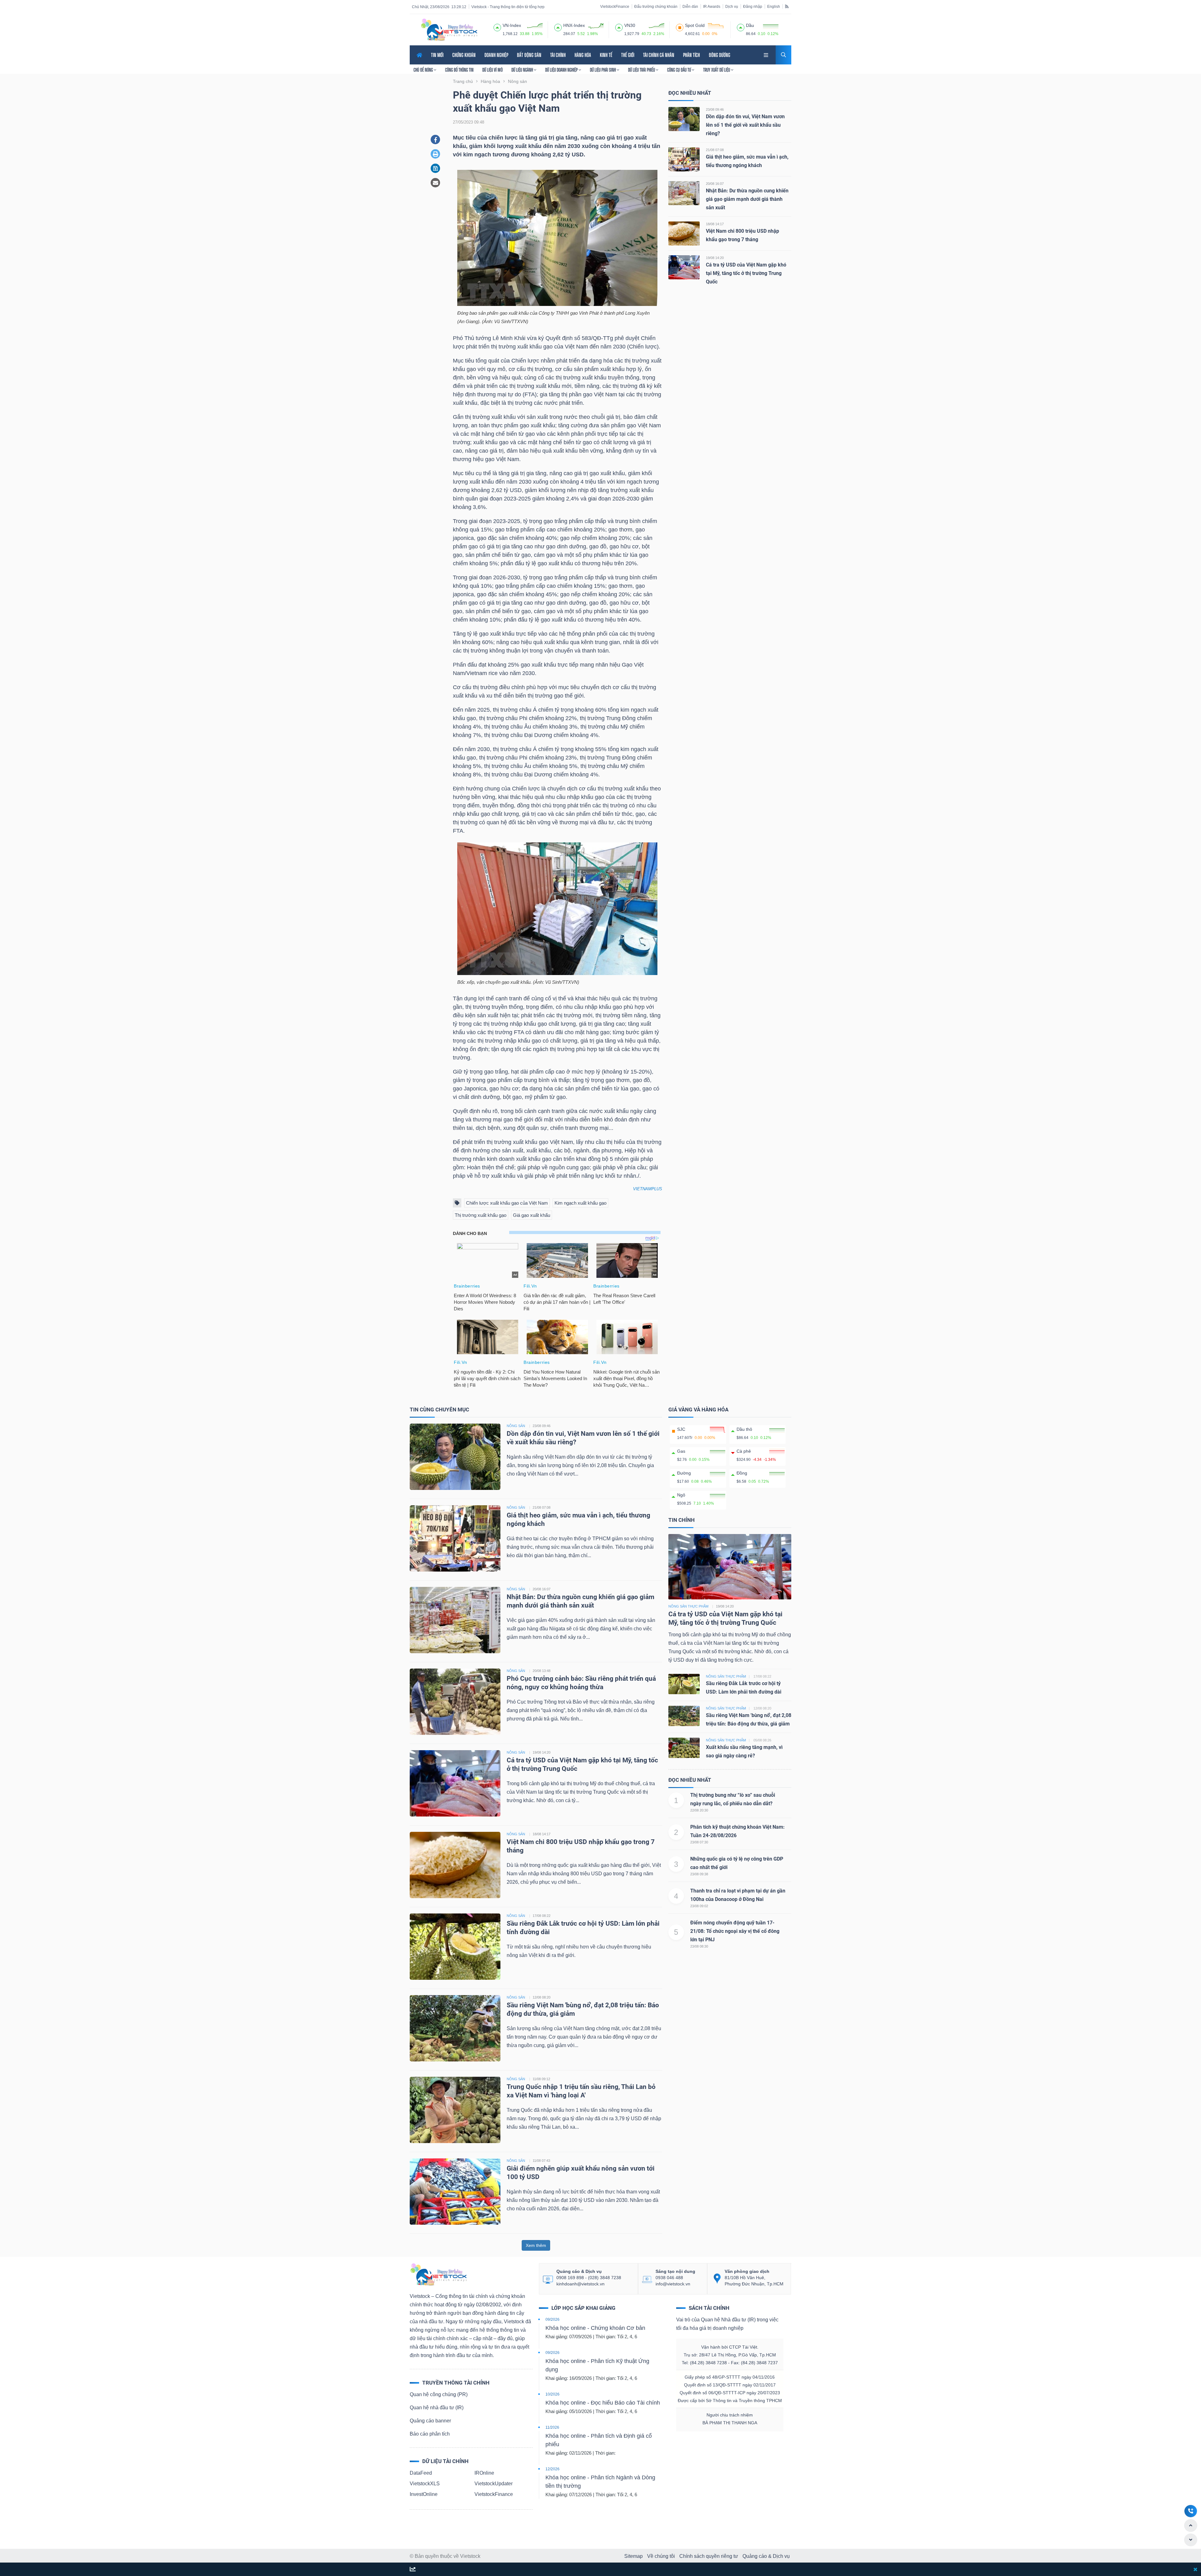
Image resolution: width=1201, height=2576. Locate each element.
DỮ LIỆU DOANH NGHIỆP (562, 70)
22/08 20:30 (699, 1810)
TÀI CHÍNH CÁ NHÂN (659, 55)
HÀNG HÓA (583, 55)
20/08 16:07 (715, 184)
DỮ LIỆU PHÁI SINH (603, 70)
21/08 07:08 (715, 150)
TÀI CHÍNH (558, 55)
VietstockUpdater (494, 2484)
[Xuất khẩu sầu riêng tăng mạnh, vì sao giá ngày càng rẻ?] (684, 1747)
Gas (681, 1451)
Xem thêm (536, 2245)
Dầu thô (744, 1429)
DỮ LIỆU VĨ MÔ (492, 70)
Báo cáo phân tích (430, 2434)
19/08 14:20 (715, 258)
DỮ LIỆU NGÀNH (523, 70)
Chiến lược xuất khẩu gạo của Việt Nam (507, 1203)
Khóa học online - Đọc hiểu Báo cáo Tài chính (603, 2403)
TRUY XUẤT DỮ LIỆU (717, 70)
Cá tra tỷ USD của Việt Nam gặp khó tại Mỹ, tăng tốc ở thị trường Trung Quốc (746, 273)
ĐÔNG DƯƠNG (720, 55)
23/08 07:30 (699, 1842)
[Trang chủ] (438, 2274)
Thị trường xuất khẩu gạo (481, 1215)
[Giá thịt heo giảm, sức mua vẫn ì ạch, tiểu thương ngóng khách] (684, 159)
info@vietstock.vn (673, 2284)
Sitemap (633, 2556)
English (774, 7)
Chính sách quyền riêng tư (709, 2556)
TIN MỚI (437, 55)
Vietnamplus (648, 1189)
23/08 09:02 (699, 1906)
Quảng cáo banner (430, 2421)
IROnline (484, 2473)
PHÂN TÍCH (692, 55)
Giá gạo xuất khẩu (532, 1215)
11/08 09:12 (541, 2079)
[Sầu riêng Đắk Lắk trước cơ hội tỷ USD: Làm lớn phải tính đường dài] (455, 1946)
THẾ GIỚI (628, 55)
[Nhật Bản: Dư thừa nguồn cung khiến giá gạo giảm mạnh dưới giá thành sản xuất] (684, 193)
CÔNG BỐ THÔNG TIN (459, 70)
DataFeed (421, 2473)
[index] (497, 27)
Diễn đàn (690, 7)
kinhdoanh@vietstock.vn (580, 2284)
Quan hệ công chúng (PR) (439, 2394)
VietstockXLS (425, 2484)
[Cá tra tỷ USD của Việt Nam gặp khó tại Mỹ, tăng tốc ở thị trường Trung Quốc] (684, 267)
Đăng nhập (753, 7)
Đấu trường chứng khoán (656, 7)
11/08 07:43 (541, 2161)
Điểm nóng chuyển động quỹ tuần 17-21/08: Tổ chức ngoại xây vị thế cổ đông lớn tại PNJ (735, 1931)
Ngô (681, 1495)
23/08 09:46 (715, 109)
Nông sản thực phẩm (688, 1606)
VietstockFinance (615, 7)
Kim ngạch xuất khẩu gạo (580, 1203)
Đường (684, 1473)
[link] (767, 54)
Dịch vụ (732, 7)
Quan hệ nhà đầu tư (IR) (437, 2408)
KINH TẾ (606, 55)
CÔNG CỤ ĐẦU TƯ (679, 70)
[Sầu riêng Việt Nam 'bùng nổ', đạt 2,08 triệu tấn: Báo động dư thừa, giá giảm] (455, 2028)
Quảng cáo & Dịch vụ (766, 2556)
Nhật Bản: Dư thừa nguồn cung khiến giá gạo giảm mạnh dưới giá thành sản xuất (747, 199)
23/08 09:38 (699, 1874)
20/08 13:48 (542, 1671)
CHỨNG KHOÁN (464, 55)
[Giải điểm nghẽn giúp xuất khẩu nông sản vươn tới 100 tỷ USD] (455, 2191)
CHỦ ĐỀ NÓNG (424, 70)
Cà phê (744, 1451)
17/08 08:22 (542, 1916)
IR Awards (712, 7)
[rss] (787, 6)
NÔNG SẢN (516, 1426)
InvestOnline (424, 2494)
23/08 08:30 (699, 1946)
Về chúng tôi (661, 2556)
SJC (681, 1429)
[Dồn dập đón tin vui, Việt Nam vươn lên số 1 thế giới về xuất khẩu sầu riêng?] (684, 119)
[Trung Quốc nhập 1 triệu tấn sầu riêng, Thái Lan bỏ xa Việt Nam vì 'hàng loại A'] (455, 2109)
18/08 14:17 (715, 224)
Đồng (742, 1473)
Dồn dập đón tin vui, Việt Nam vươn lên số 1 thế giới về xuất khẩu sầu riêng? (745, 125)
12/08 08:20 (542, 1997)
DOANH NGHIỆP (496, 55)
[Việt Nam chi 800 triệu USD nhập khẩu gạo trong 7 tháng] (684, 233)
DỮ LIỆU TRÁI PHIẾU (642, 70)
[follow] (413, 2570)
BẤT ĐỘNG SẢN (529, 55)
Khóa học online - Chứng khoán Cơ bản (595, 2328)
